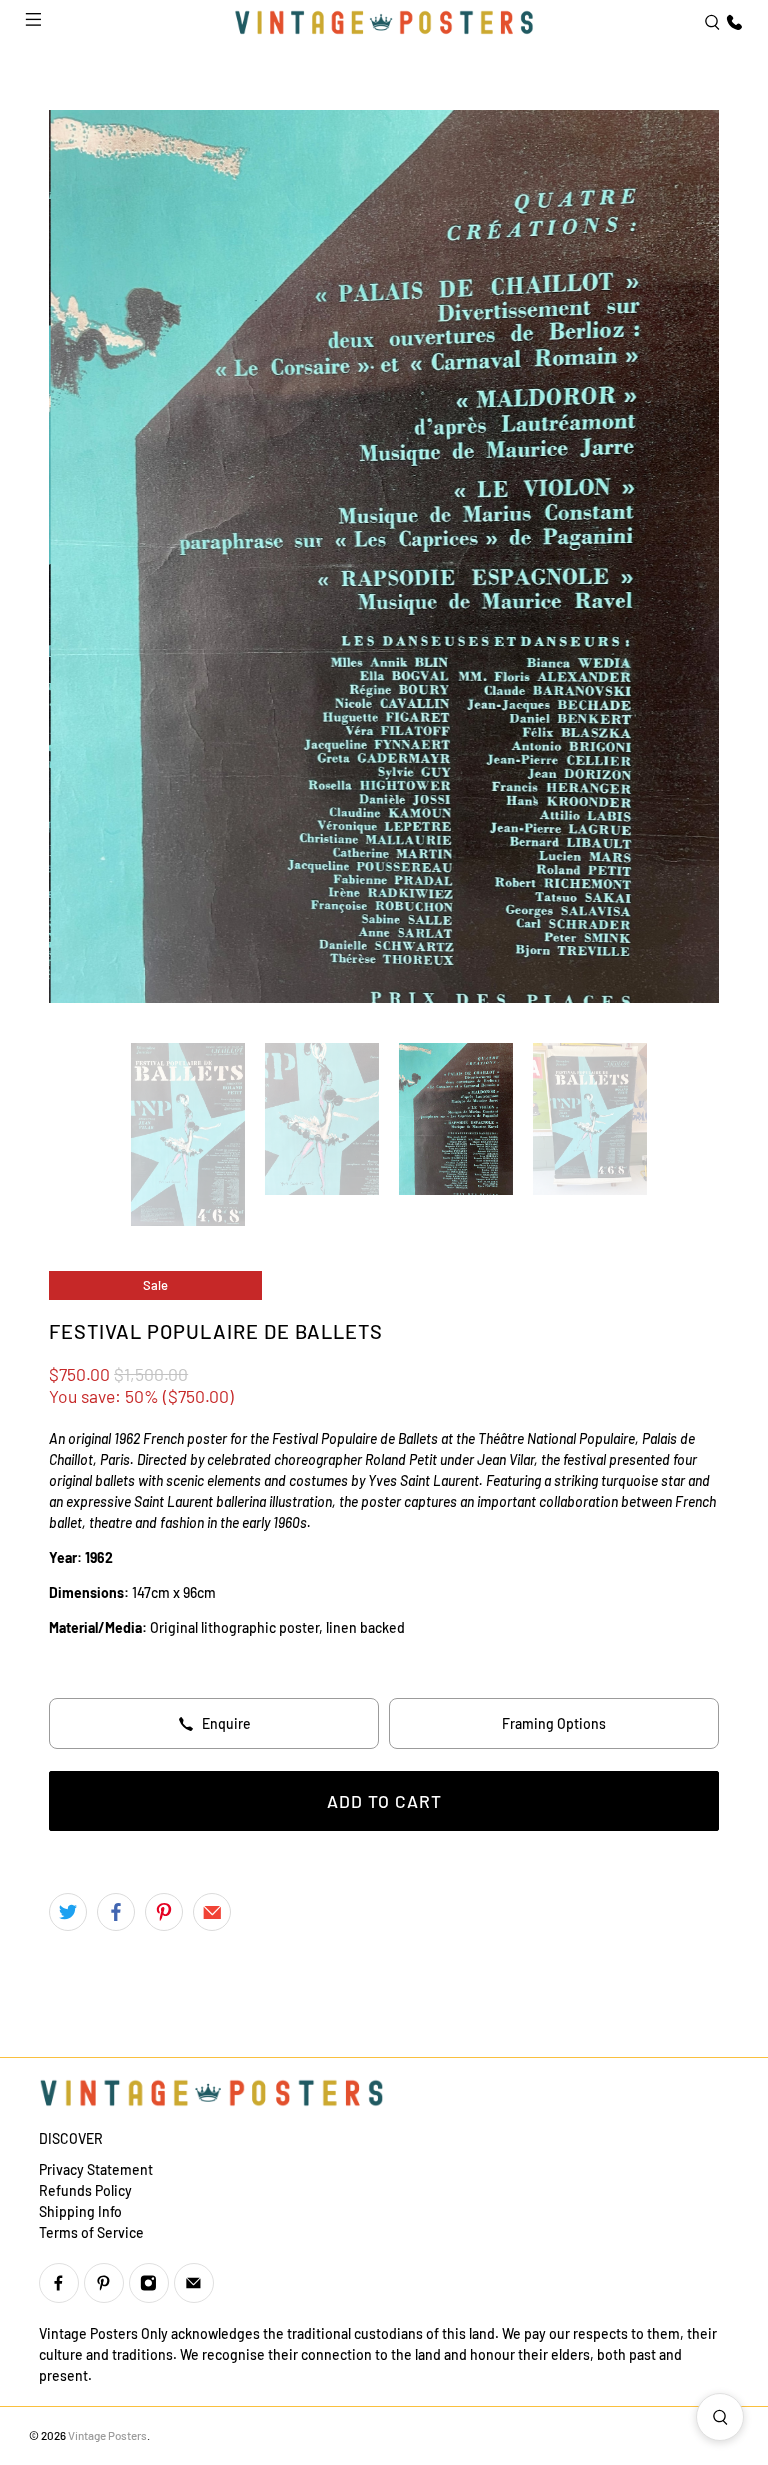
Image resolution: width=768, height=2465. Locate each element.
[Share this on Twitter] (68, 1912)
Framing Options (554, 1723)
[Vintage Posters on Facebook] (59, 2283)
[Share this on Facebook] (116, 1912)
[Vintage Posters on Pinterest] (104, 2283)
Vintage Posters (107, 2435)
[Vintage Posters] (384, 22)
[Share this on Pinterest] (164, 1912)
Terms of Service (91, 2232)
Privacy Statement (96, 2169)
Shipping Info (80, 2211)
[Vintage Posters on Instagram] (149, 2283)
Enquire (226, 1723)
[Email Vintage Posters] (194, 2283)
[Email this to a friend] (212, 1912)
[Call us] (732, 22)
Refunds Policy (85, 2190)
